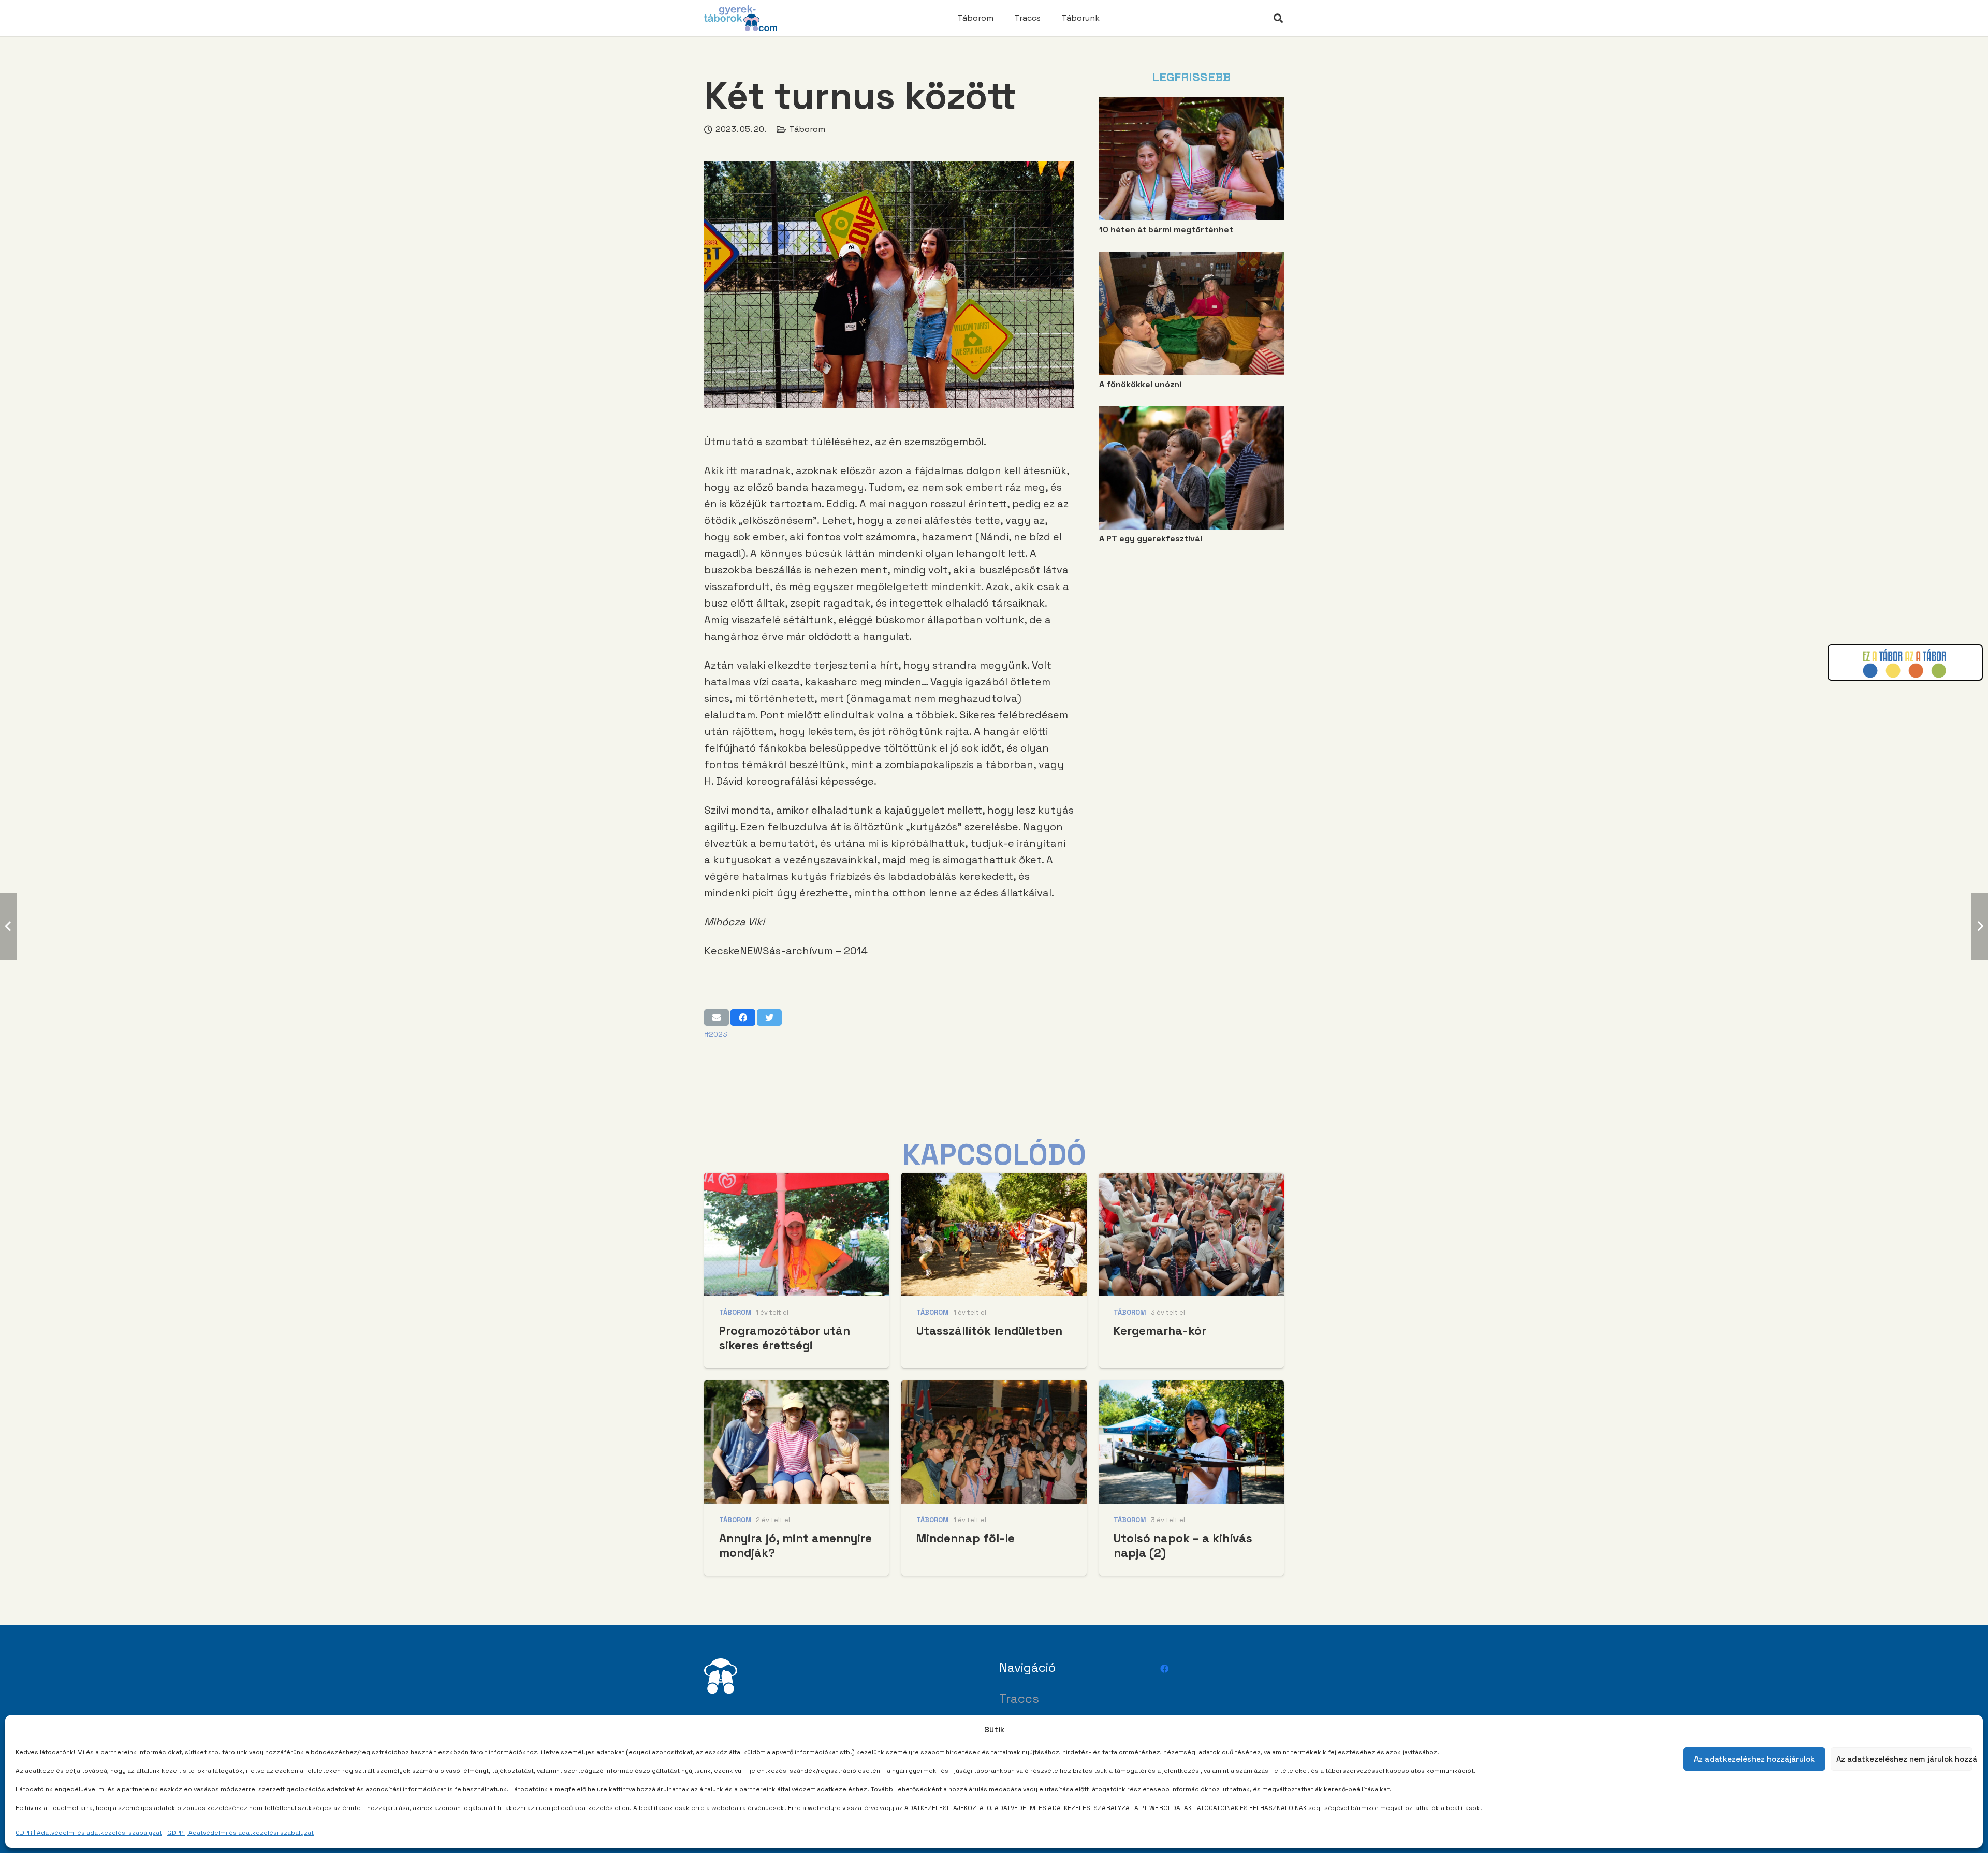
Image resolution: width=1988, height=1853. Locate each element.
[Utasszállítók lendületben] (994, 1180)
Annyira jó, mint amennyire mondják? (795, 1546)
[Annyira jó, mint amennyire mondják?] (796, 1387)
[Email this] (717, 1018)
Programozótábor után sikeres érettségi (785, 1338)
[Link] (741, 18)
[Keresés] (1278, 18)
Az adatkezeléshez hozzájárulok (1754, 1759)
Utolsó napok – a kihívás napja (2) (1183, 1546)
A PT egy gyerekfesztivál (1151, 539)
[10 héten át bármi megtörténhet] (1192, 104)
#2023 (716, 1034)
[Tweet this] (769, 1018)
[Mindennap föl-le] (994, 1387)
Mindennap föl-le (966, 1539)
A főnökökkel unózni (1140, 384)
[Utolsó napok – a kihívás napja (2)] (1192, 1387)
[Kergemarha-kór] (1192, 1180)
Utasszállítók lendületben (989, 1331)
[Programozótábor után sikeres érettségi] (796, 1180)
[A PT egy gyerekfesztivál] (1192, 413)
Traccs (1019, 1698)
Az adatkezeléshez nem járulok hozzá (1905, 1759)
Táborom (807, 129)
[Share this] (743, 1018)
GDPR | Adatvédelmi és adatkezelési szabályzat (89, 1833)
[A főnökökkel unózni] (1192, 259)
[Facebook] (1164, 1669)
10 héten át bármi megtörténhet (1166, 230)
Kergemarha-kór (1160, 1331)
